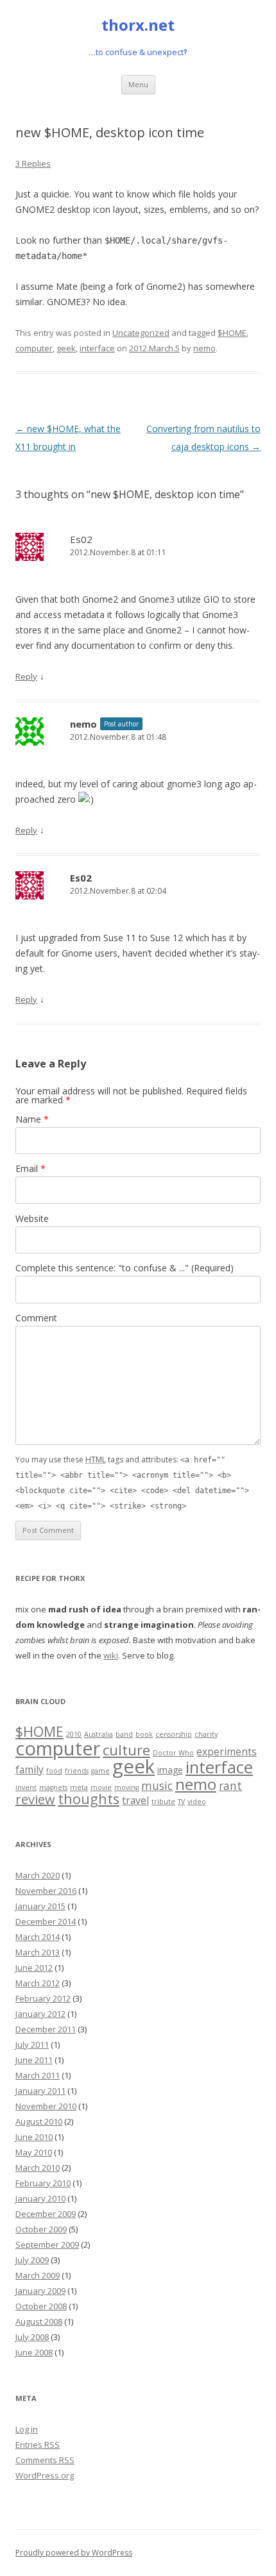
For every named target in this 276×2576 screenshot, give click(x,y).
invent (26, 1787)
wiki (111, 1655)
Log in (27, 2429)
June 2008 (34, 2352)
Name (32, 1119)
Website (32, 1218)
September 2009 (47, 2245)
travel (135, 1800)
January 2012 (40, 2014)
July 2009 (32, 2260)
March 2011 (38, 2075)
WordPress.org (45, 2475)
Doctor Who (173, 1753)
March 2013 (38, 1952)
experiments (227, 1752)
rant (230, 1786)
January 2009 (40, 2291)
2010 (74, 1734)
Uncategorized (141, 333)
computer (34, 348)
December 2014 (46, 1921)
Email (30, 1168)
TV (181, 1802)
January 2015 (40, 1906)
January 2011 (40, 2091)
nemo (204, 348)
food (54, 1771)
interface (97, 348)
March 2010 (38, 2168)
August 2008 (39, 2321)
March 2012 (38, 1983)
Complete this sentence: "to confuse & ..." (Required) (125, 1268)
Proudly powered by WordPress (74, 2553)
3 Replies (33, 163)
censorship (174, 1734)
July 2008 (32, 2337)
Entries (38, 2445)
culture (126, 1750)
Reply (26, 676)
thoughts (89, 1799)
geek (66, 348)
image (170, 1770)
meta (79, 1787)
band (124, 1734)
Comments (45, 2460)
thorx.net (138, 25)
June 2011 (34, 2060)
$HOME (232, 333)
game (100, 1771)
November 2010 (46, 2106)
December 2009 (46, 2214)
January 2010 (40, 2198)
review (35, 1799)
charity (206, 1734)
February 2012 (43, 1998)
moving (126, 1787)
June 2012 (34, 1968)
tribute (163, 1802)
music (157, 1786)
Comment (36, 1318)
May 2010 (34, 2152)
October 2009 (41, 2229)
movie (101, 1787)
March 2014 (38, 1937)
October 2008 (41, 2306)
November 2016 (46, 1891)
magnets (53, 1787)
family (30, 1769)
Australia (99, 1734)
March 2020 (38, 1875)
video (197, 1802)
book (144, 1734)
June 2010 (34, 2137)
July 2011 (32, 2045)
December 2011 (46, 2029)
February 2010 (43, 2183)
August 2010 (39, 2121)
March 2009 (38, 2275)
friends (77, 1771)
